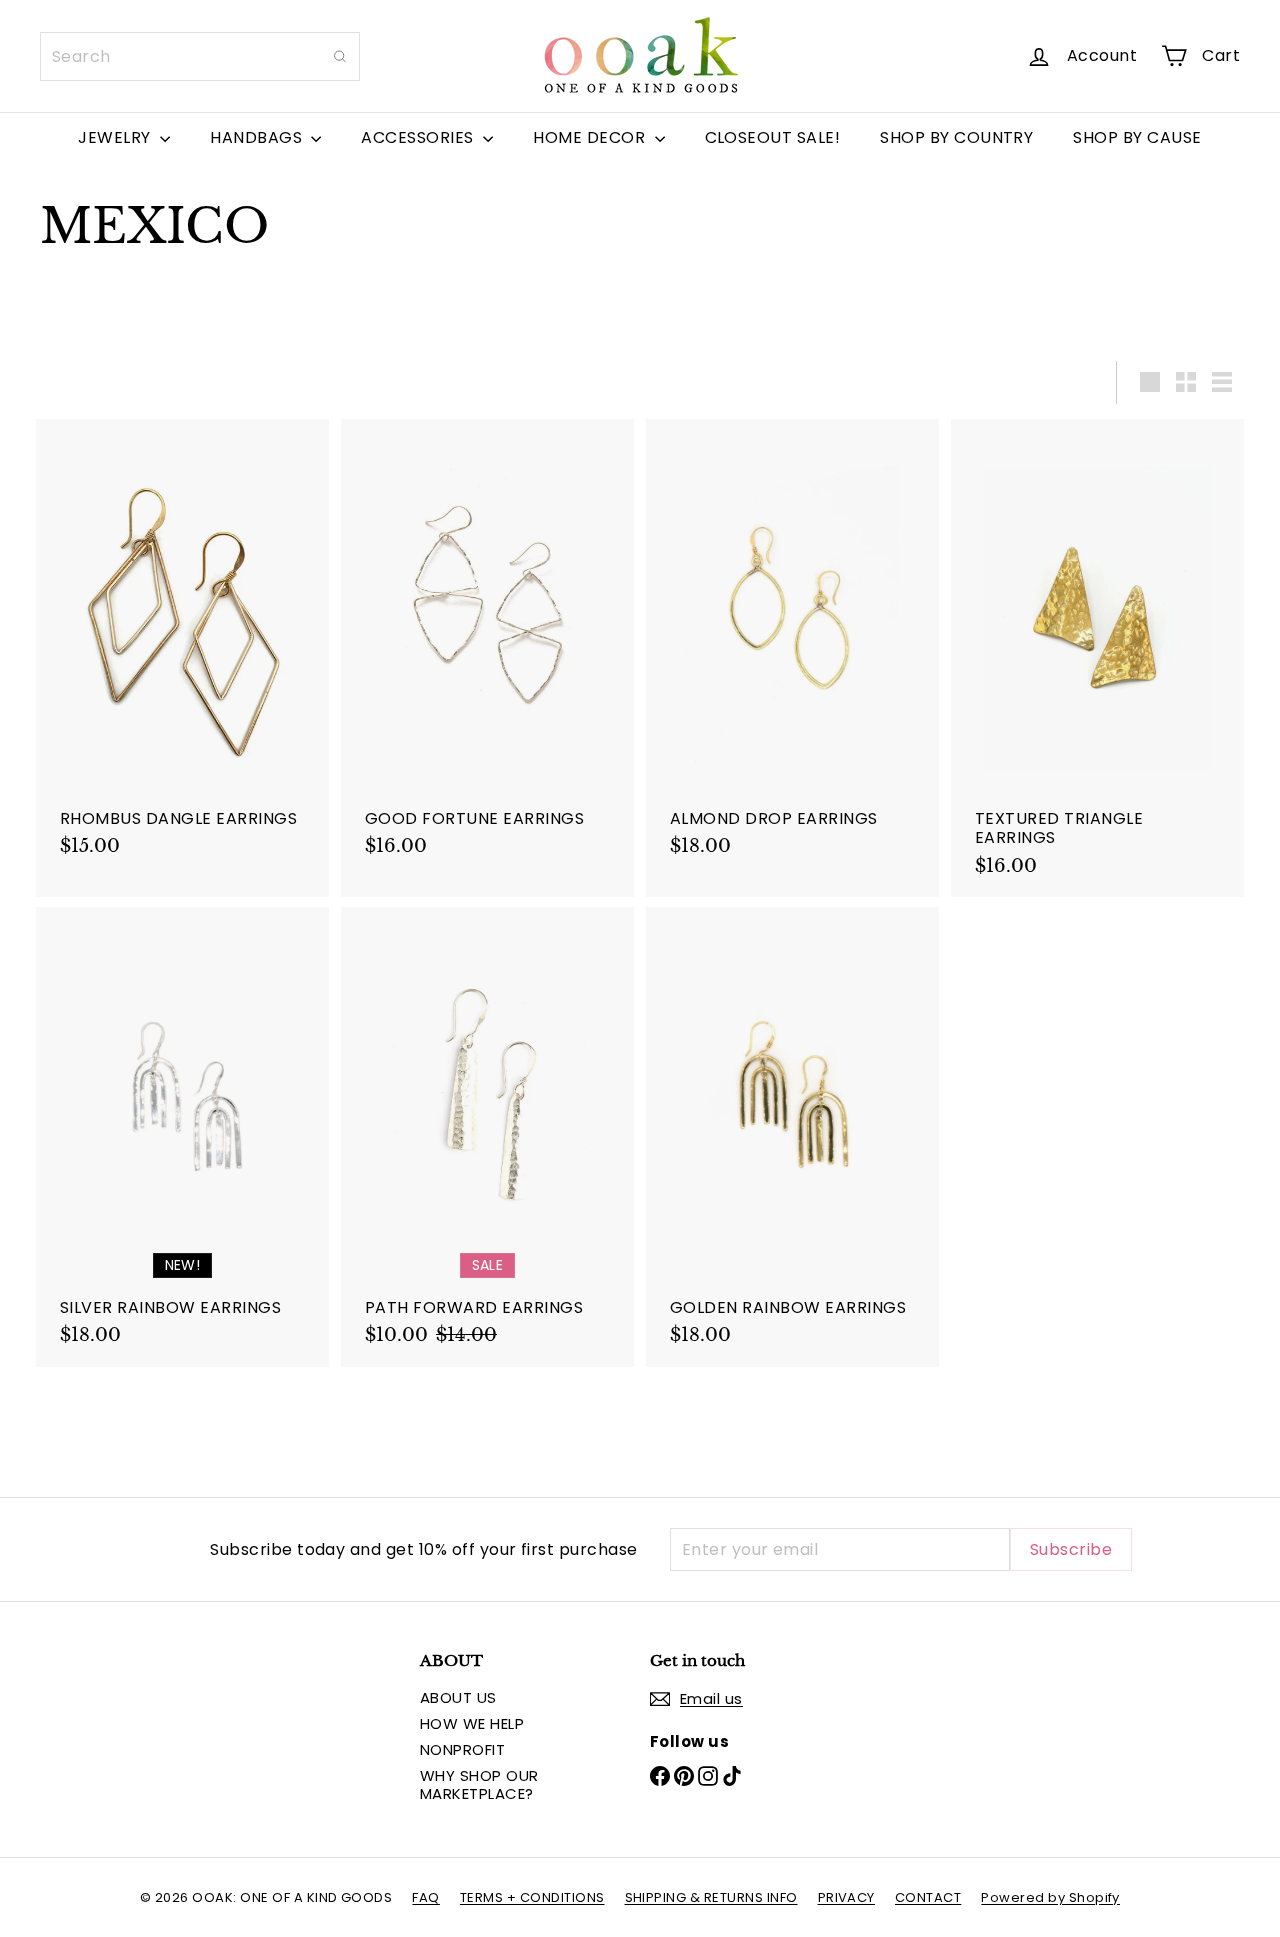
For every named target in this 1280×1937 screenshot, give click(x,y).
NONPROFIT (462, 1749)
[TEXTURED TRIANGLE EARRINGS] (1097, 658)
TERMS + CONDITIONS (532, 1897)
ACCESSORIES (419, 137)
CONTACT (928, 1897)
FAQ (425, 1897)
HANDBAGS (258, 137)
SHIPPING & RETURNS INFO (711, 1897)
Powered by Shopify (1050, 1897)
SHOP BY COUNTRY (956, 137)
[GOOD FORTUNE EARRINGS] (487, 648)
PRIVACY (846, 1897)
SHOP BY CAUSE (1137, 137)
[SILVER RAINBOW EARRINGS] (182, 1136)
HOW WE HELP (472, 1723)
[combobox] (200, 56)
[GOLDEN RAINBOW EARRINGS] (792, 1136)
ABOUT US (458, 1697)
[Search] (340, 56)
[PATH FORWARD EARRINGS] (487, 1136)
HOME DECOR (591, 137)
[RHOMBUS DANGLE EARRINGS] (182, 648)
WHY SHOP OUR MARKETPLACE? (479, 1784)
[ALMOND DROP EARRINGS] (792, 648)
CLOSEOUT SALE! (773, 137)
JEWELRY (116, 137)
